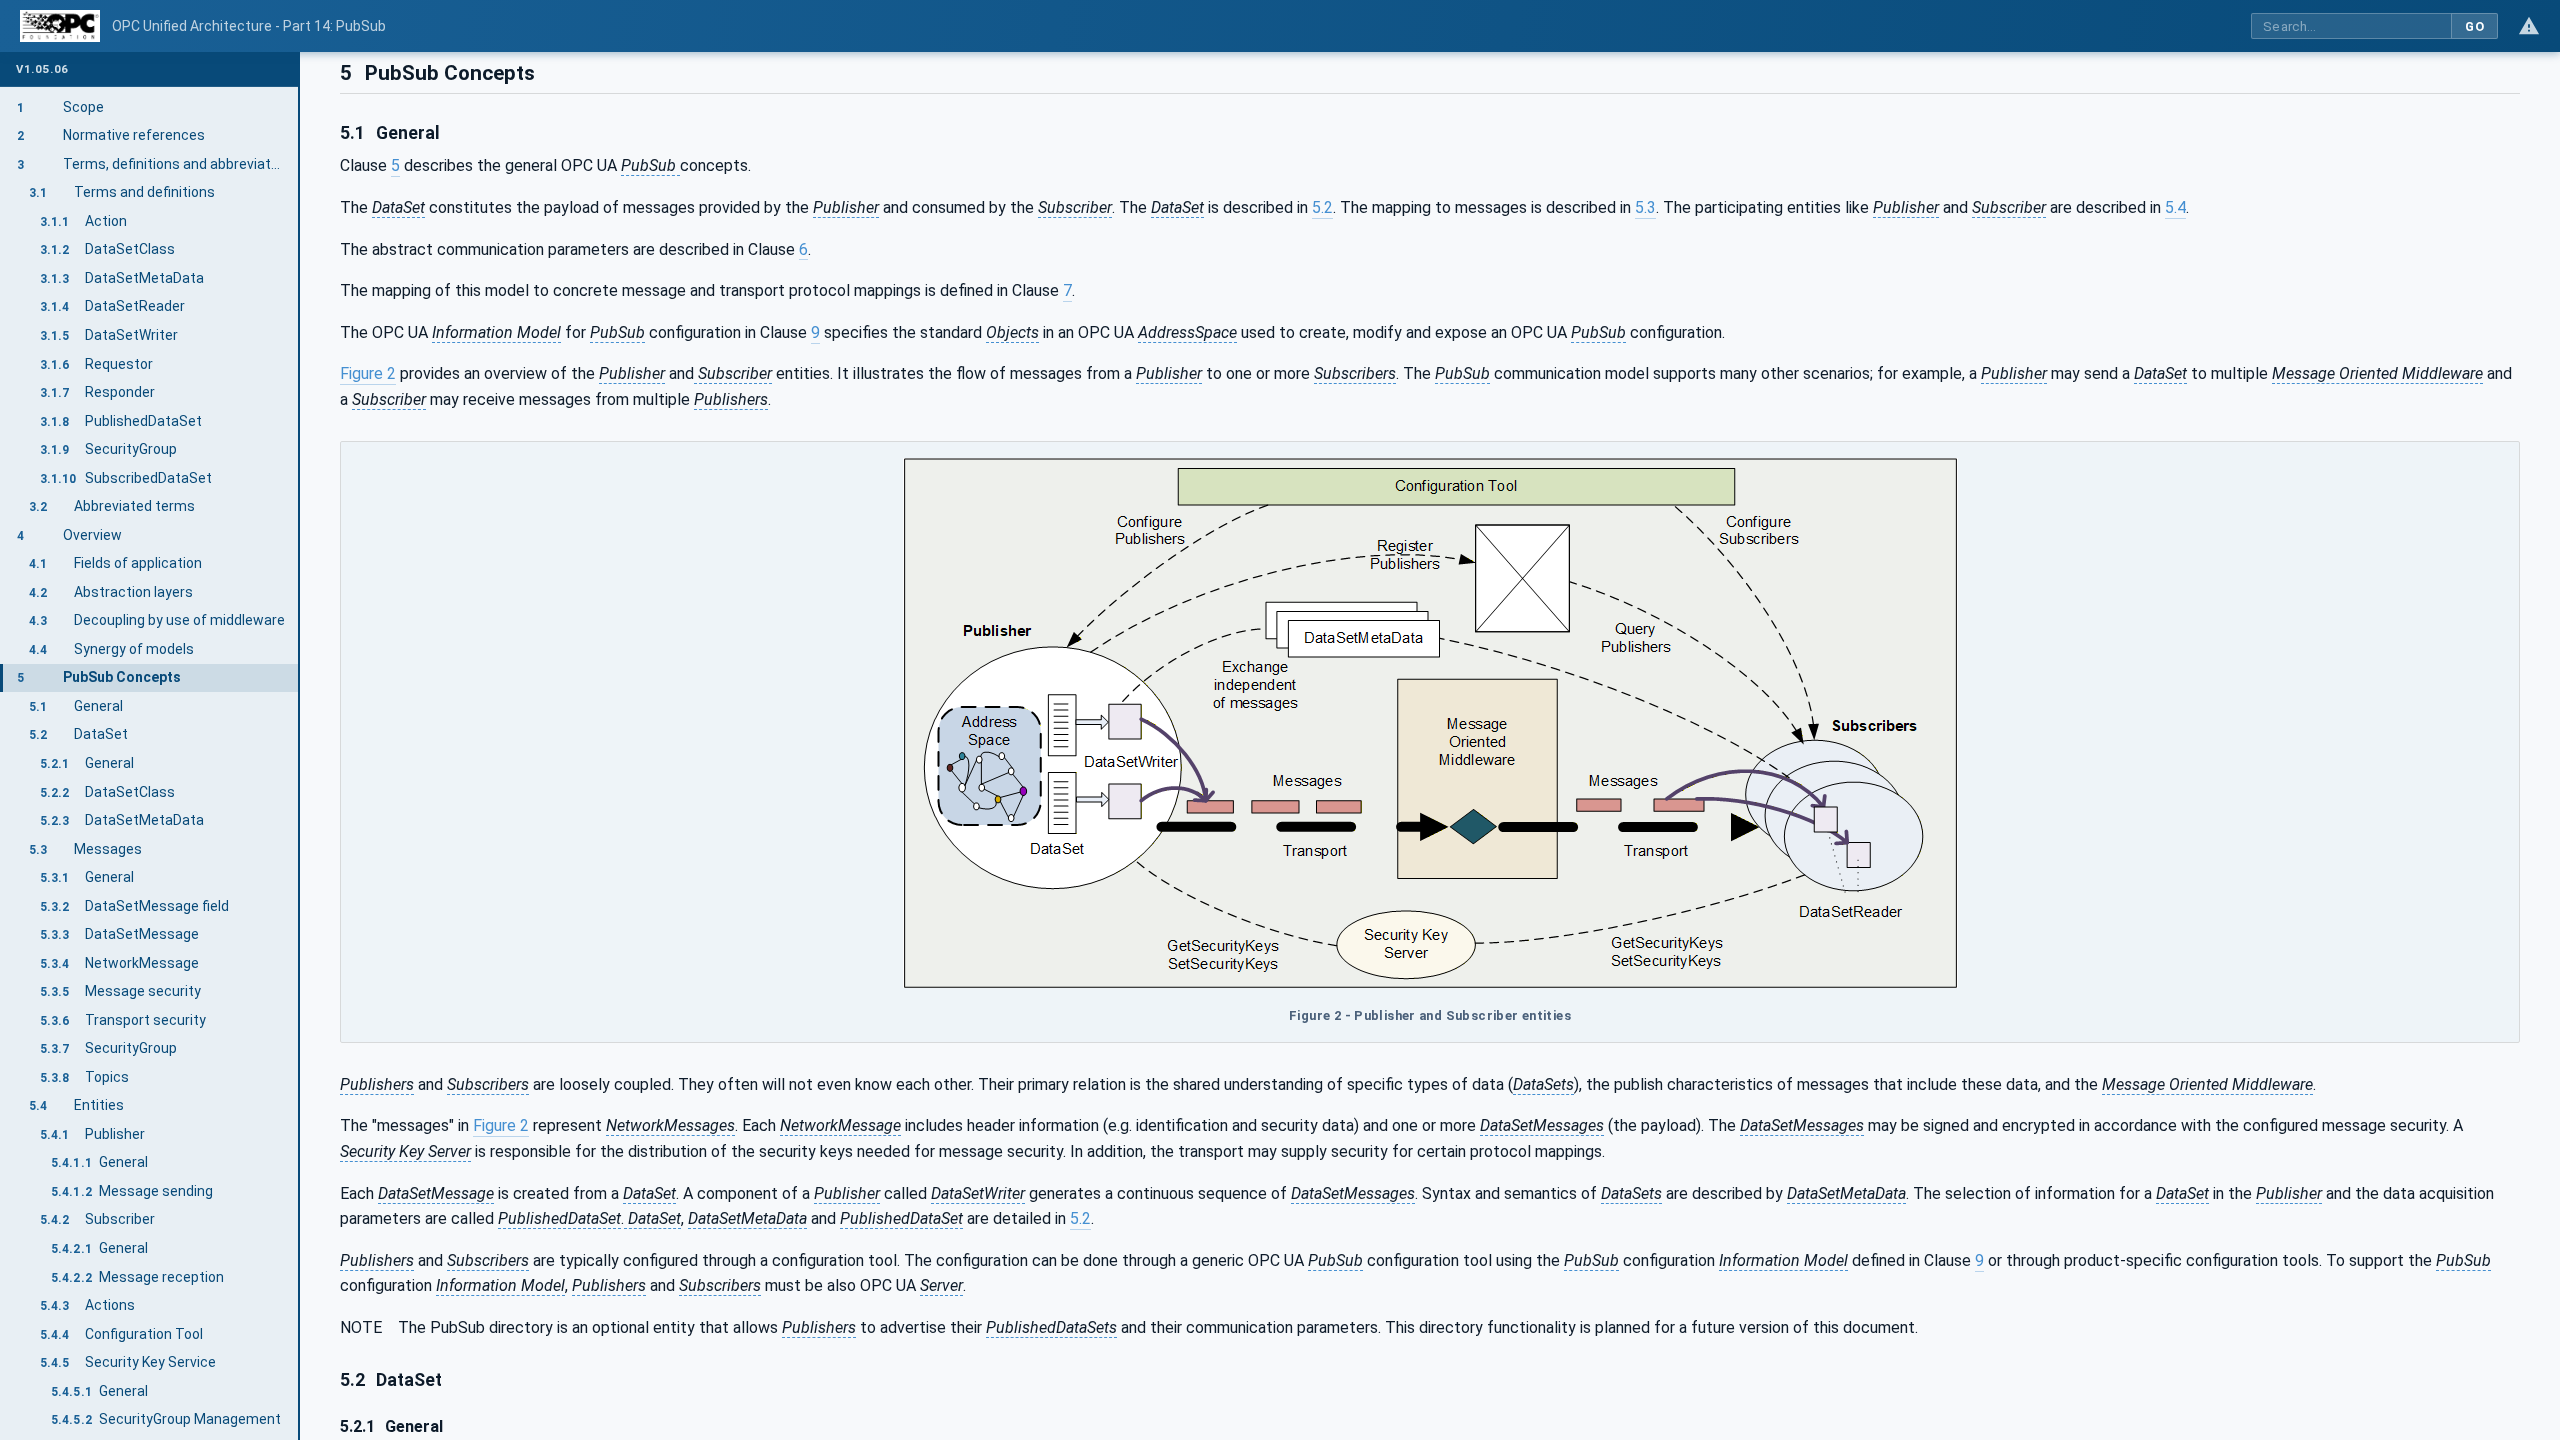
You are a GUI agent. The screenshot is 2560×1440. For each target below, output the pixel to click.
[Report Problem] (2529, 26)
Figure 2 (368, 373)
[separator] (300, 746)
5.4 (2175, 207)
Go (2474, 26)
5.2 (1322, 207)
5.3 (1645, 207)
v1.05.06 (42, 69)
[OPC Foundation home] (60, 26)
